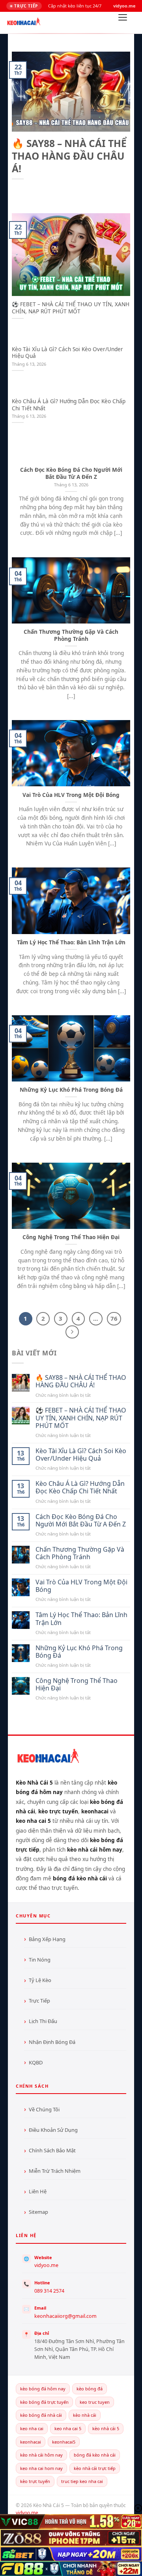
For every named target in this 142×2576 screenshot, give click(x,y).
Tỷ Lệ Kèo (40, 1980)
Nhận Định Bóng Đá (52, 2042)
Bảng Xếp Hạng (47, 1939)
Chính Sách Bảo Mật (52, 2150)
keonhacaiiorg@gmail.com (65, 2316)
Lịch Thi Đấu (43, 2021)
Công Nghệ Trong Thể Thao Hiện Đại (71, 1237)
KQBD (36, 2062)
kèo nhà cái (85, 2415)
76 (114, 1318)
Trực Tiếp (39, 2001)
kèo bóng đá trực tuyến (44, 2402)
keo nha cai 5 (68, 2428)
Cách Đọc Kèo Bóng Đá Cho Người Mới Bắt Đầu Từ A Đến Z (71, 473)
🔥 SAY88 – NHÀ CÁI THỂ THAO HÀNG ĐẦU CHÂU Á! (69, 156)
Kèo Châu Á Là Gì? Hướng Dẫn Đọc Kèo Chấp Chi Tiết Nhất (69, 405)
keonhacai (31, 2442)
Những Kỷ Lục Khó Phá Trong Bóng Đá (71, 1090)
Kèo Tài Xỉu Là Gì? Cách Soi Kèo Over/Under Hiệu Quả (67, 353)
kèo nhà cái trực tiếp (95, 2468)
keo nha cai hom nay (41, 2468)
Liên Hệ (38, 2191)
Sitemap (38, 2212)
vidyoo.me (46, 2265)
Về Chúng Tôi (44, 2109)
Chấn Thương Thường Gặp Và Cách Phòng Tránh (71, 635)
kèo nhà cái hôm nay (41, 2455)
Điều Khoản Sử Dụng (53, 2130)
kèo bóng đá (90, 2389)
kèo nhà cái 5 (106, 2428)
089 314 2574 (49, 2291)
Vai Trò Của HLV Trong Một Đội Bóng (71, 795)
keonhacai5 (64, 2442)
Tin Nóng (40, 1960)
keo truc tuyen (95, 2402)
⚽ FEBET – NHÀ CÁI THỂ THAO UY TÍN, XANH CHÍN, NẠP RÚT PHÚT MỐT (71, 308)
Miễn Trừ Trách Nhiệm (55, 2171)
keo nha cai (32, 2428)
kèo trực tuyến (35, 2481)
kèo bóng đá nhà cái (41, 2415)
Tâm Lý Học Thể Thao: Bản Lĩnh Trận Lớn (71, 942)
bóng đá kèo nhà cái (95, 2455)
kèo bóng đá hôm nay (43, 2389)
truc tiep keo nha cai (82, 2481)
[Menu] (123, 20)
